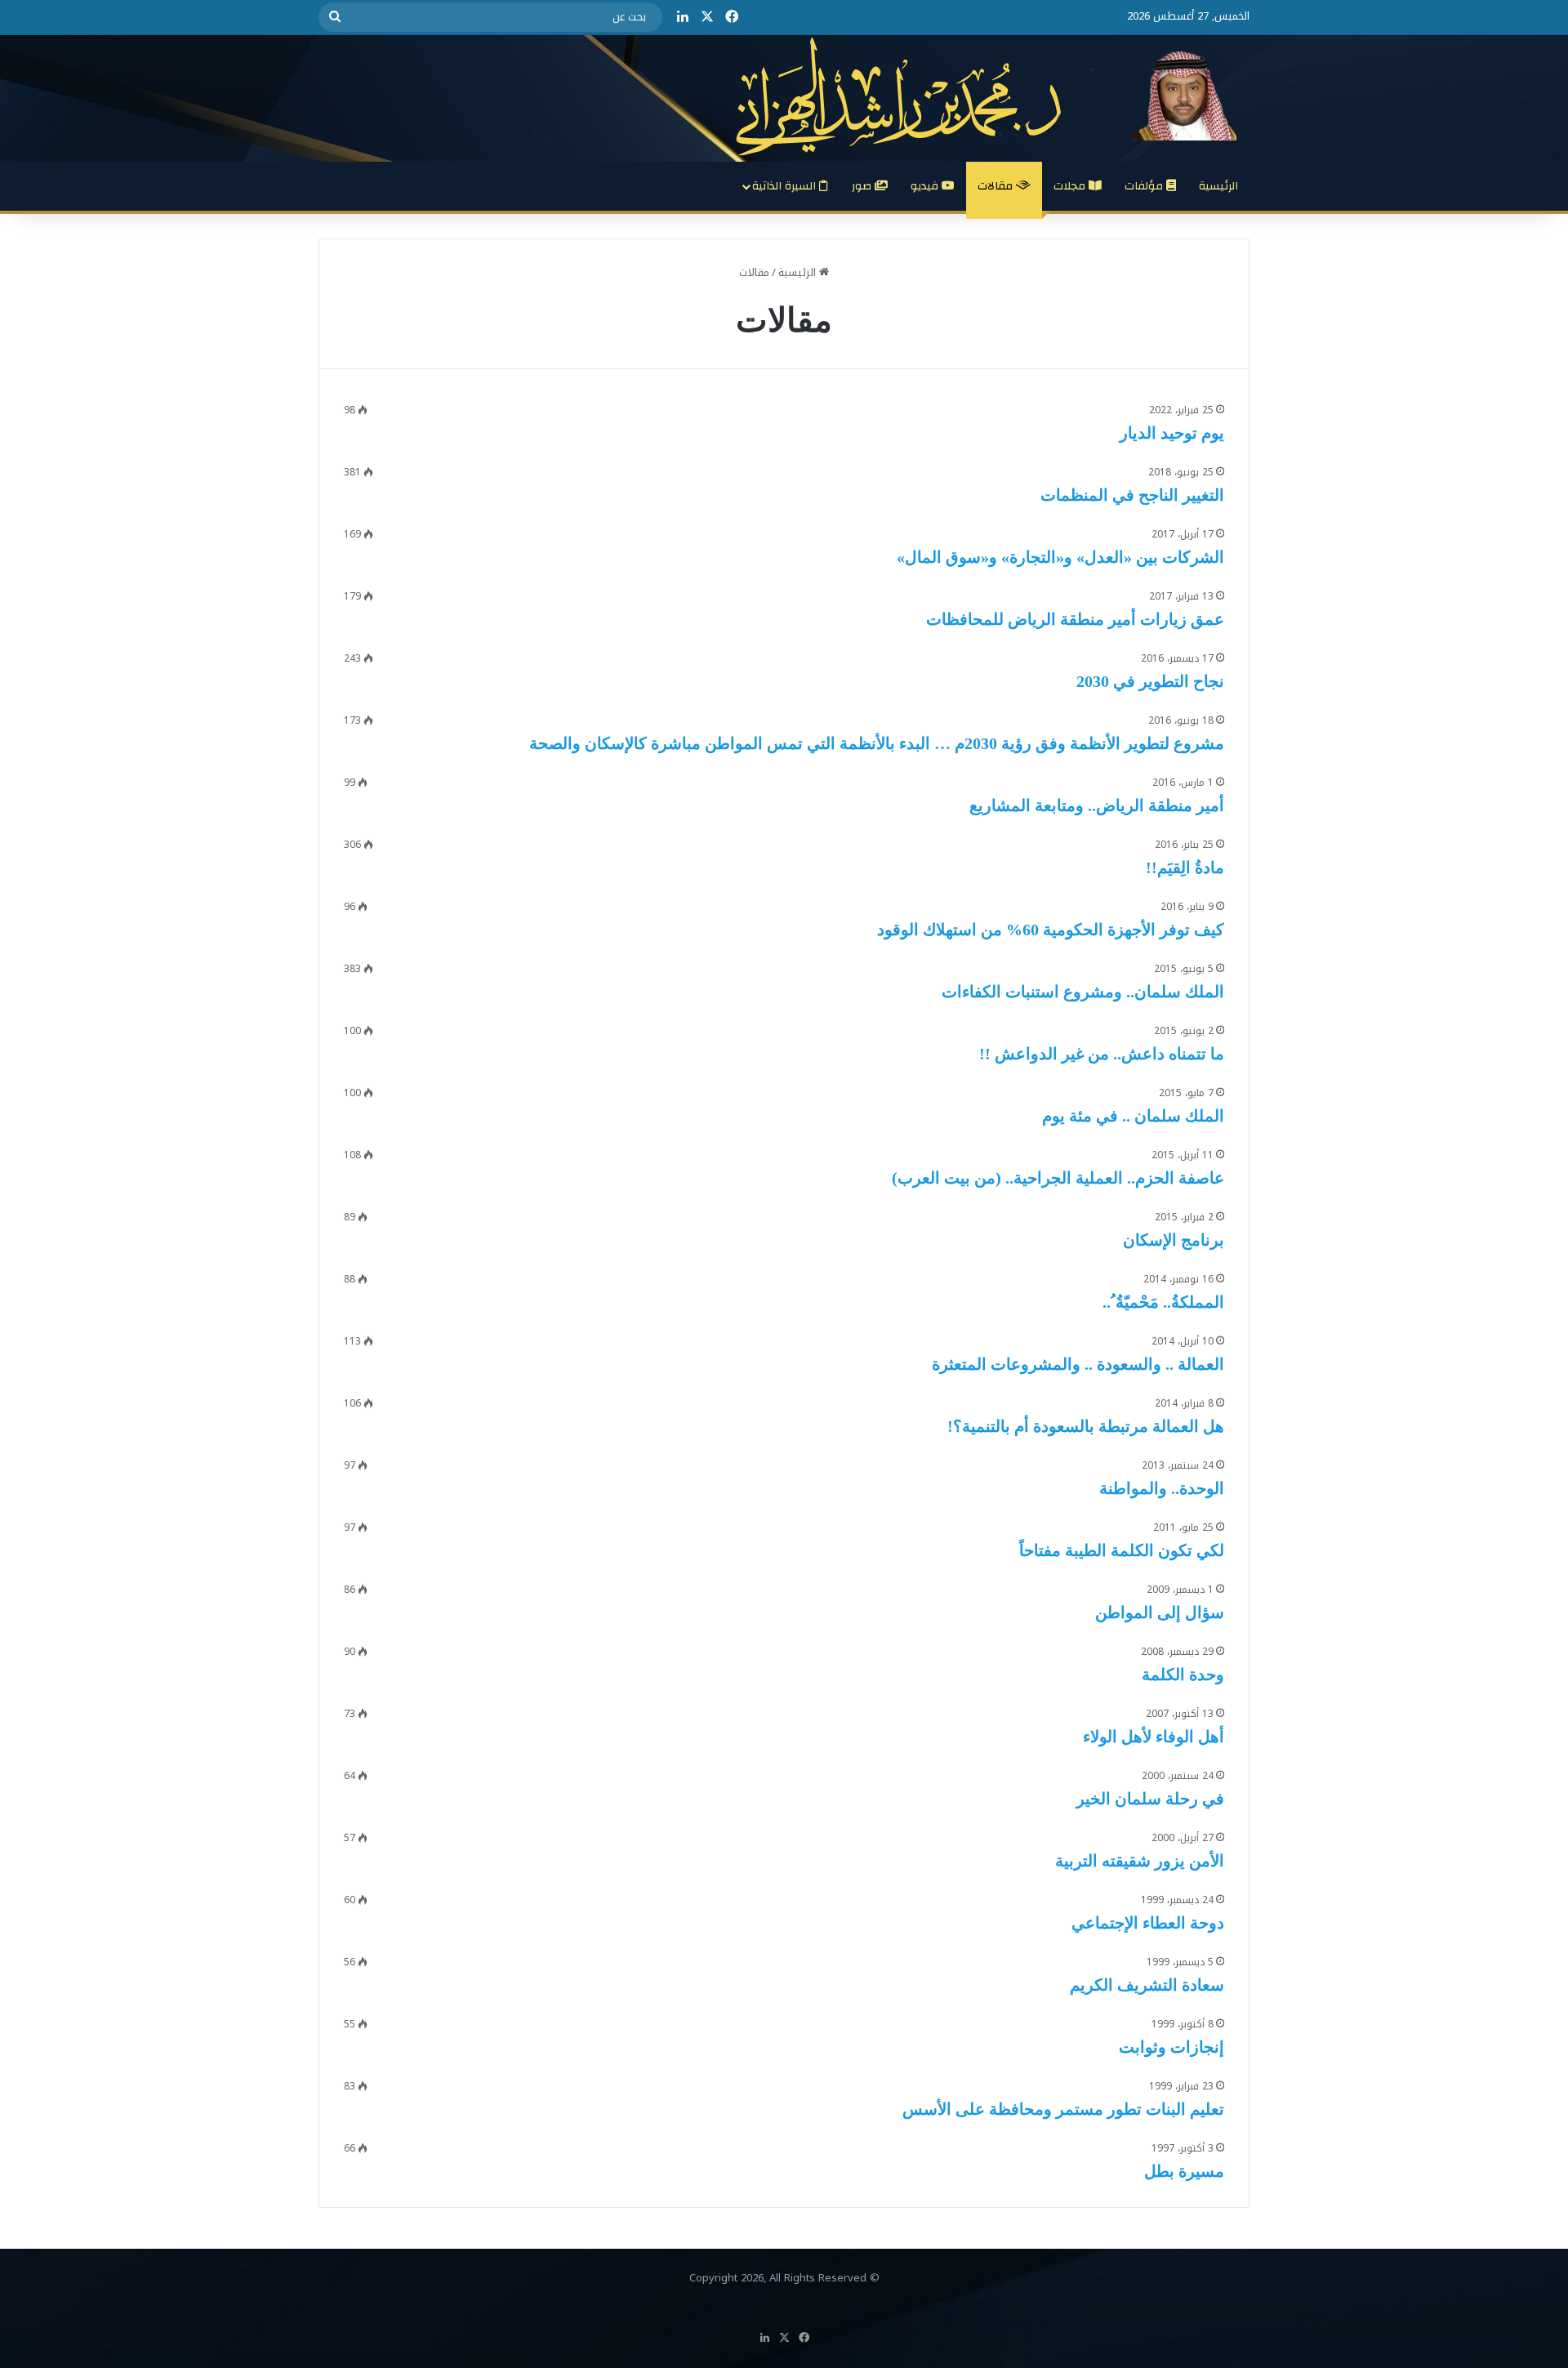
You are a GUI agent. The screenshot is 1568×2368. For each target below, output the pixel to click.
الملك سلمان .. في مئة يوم (1133, 1116)
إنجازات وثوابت (1172, 2047)
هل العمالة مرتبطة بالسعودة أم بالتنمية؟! (1086, 1426)
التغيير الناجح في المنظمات (1132, 495)
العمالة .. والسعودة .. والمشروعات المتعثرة (1078, 1364)
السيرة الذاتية (786, 186)
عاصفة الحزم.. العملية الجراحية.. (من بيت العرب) (1058, 1178)
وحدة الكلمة (1183, 1675)
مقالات (997, 186)
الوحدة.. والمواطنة (1162, 1488)
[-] (993, 96)
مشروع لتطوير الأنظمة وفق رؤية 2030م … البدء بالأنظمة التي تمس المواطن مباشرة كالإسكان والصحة (877, 743)
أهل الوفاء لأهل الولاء (1154, 1737)
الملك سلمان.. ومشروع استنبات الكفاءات (1083, 992)
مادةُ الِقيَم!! (1185, 867)
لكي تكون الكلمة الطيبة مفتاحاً (1122, 1550)
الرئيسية (1218, 186)
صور (863, 186)
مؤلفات (1145, 186)
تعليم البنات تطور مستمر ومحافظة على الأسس (1063, 2109)
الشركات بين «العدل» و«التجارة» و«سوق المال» (1060, 557)
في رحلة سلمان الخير (1150, 1799)
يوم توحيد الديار (1172, 433)
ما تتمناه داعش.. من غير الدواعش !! (1102, 1054)
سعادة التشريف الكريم (1147, 1985)
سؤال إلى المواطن (1160, 1612)
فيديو (926, 186)
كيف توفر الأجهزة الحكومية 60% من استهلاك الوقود (1051, 930)
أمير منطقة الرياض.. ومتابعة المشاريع (1097, 805)
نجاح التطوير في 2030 (1150, 681)
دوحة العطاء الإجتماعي (1148, 1923)
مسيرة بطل (1184, 2171)
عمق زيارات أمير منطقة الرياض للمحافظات (1075, 619)
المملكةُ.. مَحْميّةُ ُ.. (1163, 1302)
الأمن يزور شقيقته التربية (1140, 1861)
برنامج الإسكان (1174, 1240)
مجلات (1071, 186)
